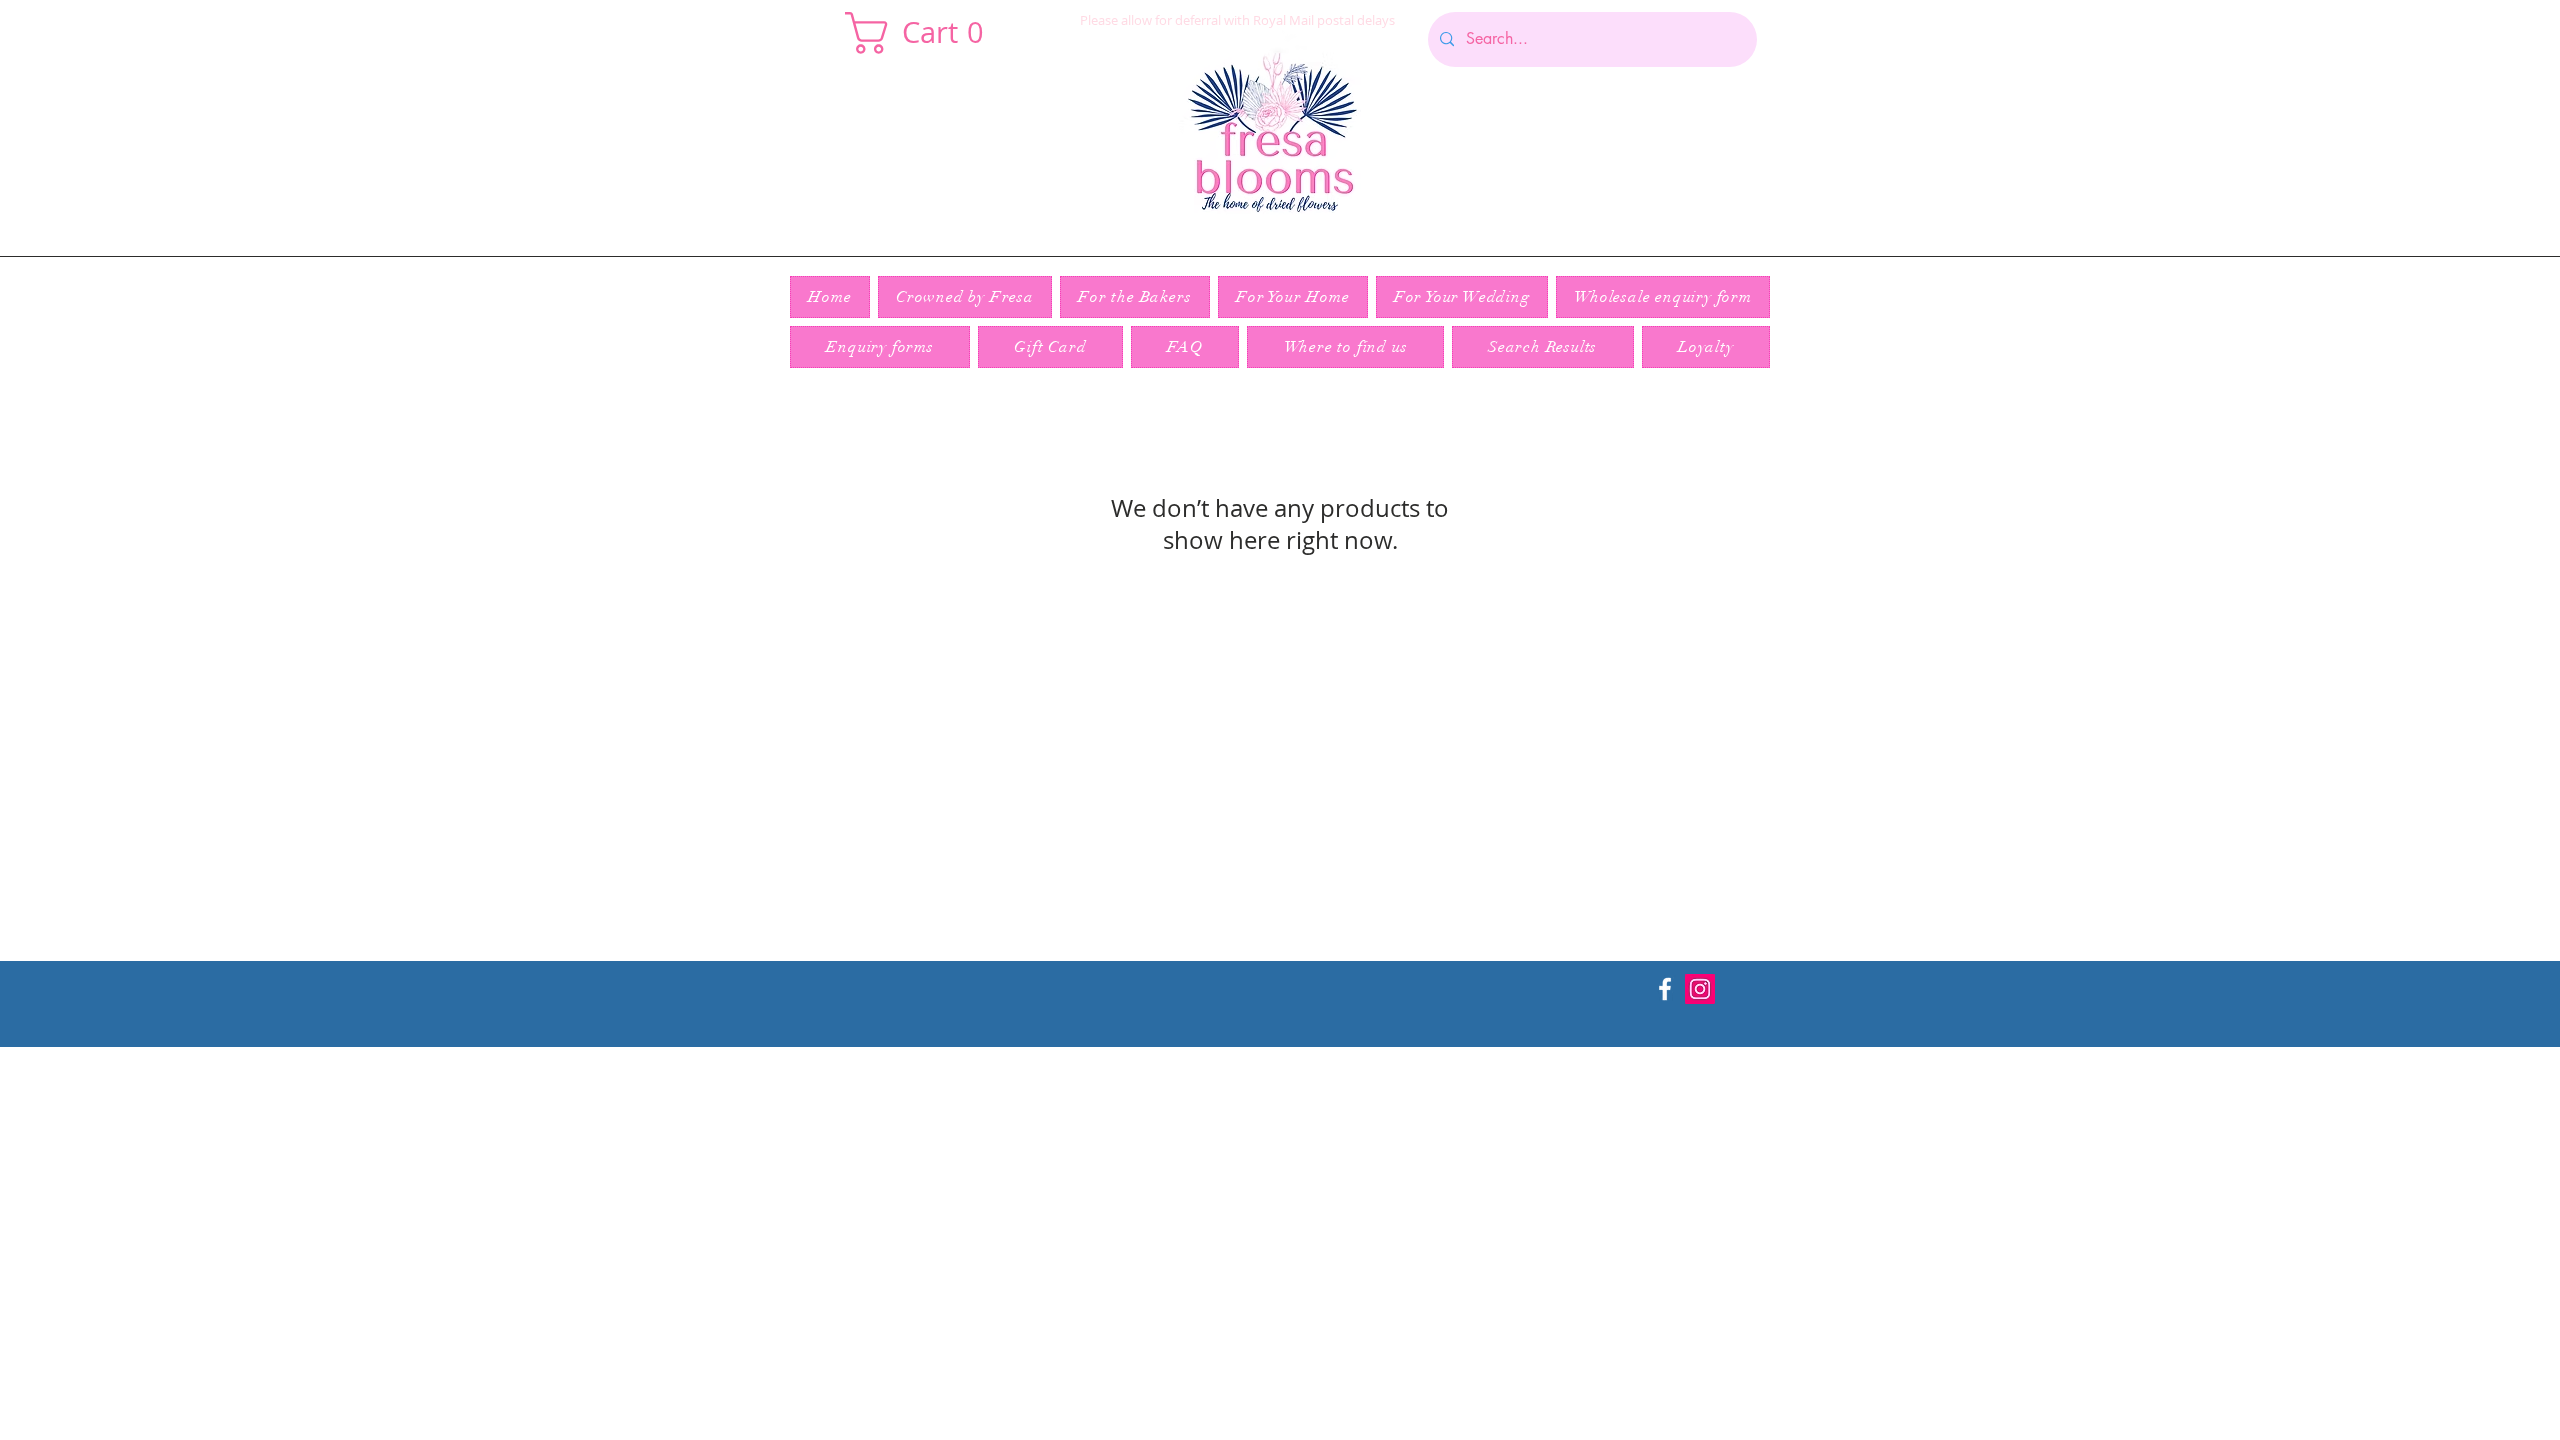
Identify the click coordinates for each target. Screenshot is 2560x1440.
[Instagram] (1700, 989)
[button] (924, 33)
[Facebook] (1665, 989)
